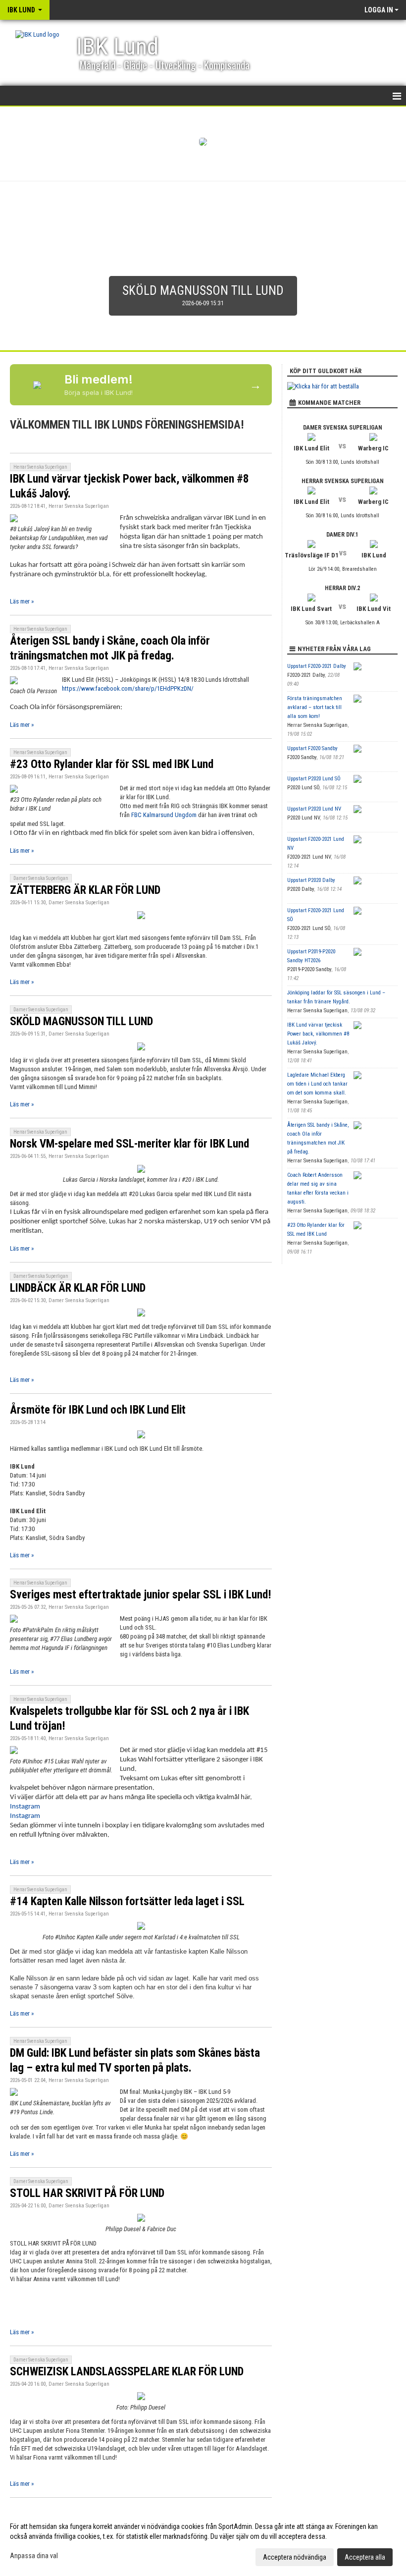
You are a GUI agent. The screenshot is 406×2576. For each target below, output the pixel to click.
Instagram (25, 1807)
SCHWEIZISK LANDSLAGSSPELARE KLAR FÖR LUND (127, 2372)
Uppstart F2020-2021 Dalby (317, 666)
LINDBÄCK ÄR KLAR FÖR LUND (78, 1288)
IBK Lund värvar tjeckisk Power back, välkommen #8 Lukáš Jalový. (318, 1034)
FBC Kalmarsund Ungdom (164, 815)
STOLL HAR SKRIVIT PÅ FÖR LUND (87, 2193)
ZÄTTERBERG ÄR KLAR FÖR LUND (85, 890)
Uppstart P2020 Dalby (311, 880)
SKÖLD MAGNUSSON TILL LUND (81, 1021)
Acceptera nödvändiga (295, 2557)
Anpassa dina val (34, 2556)
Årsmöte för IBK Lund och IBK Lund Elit (98, 1410)
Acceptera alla (365, 2557)
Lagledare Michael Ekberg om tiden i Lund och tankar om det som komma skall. (317, 1084)
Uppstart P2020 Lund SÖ (314, 779)
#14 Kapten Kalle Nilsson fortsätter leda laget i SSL (127, 1901)
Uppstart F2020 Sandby (312, 748)
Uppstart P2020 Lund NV (314, 809)
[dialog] (203, 2541)
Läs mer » (22, 601)
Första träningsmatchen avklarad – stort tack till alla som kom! (315, 707)
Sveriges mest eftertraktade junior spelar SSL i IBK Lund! (141, 1595)
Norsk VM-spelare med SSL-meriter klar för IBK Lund (129, 1144)
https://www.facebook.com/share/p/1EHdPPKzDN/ (128, 688)
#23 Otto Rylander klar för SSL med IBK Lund (112, 764)
